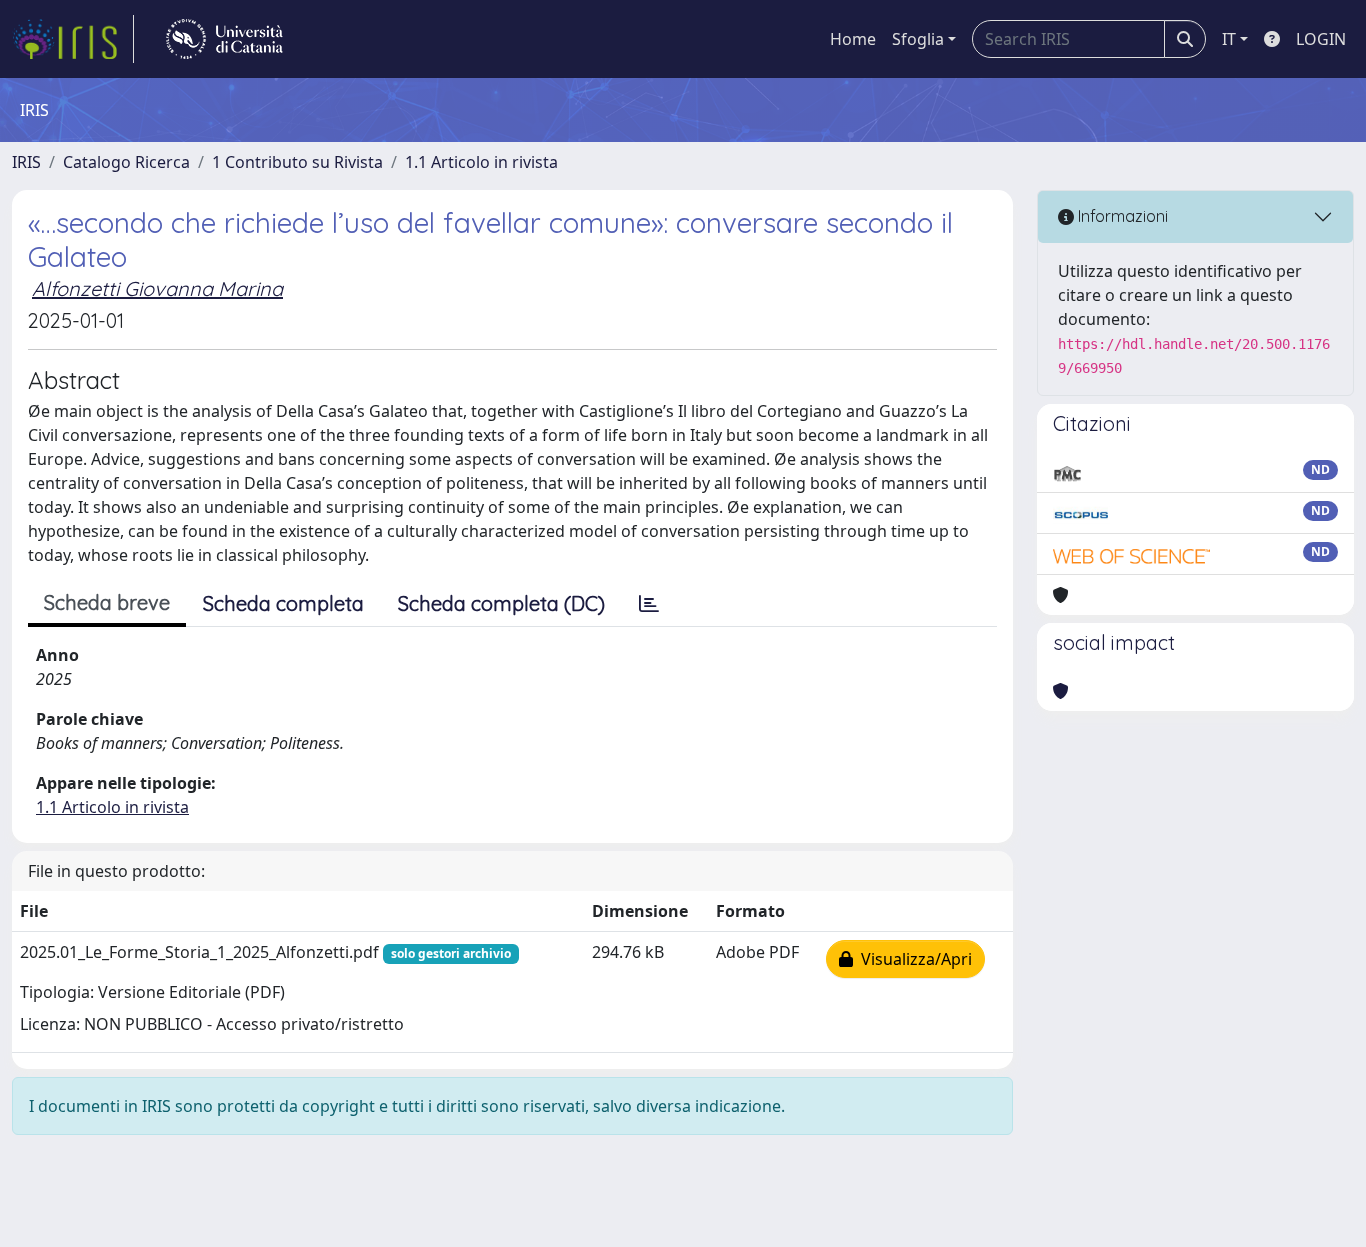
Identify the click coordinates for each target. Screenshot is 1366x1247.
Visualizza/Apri (912, 959)
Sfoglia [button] (918, 39)
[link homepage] (73, 39)
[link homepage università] (224, 39)
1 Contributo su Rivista (297, 162)
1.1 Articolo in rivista (481, 162)
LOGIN (1321, 39)
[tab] (649, 604)
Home (853, 39)
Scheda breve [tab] (107, 602)
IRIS (26, 162)
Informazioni (1121, 216)
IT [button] (1229, 39)
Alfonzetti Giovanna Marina (157, 288)
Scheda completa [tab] (283, 603)
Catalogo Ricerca (126, 162)
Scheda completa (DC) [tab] (501, 603)
